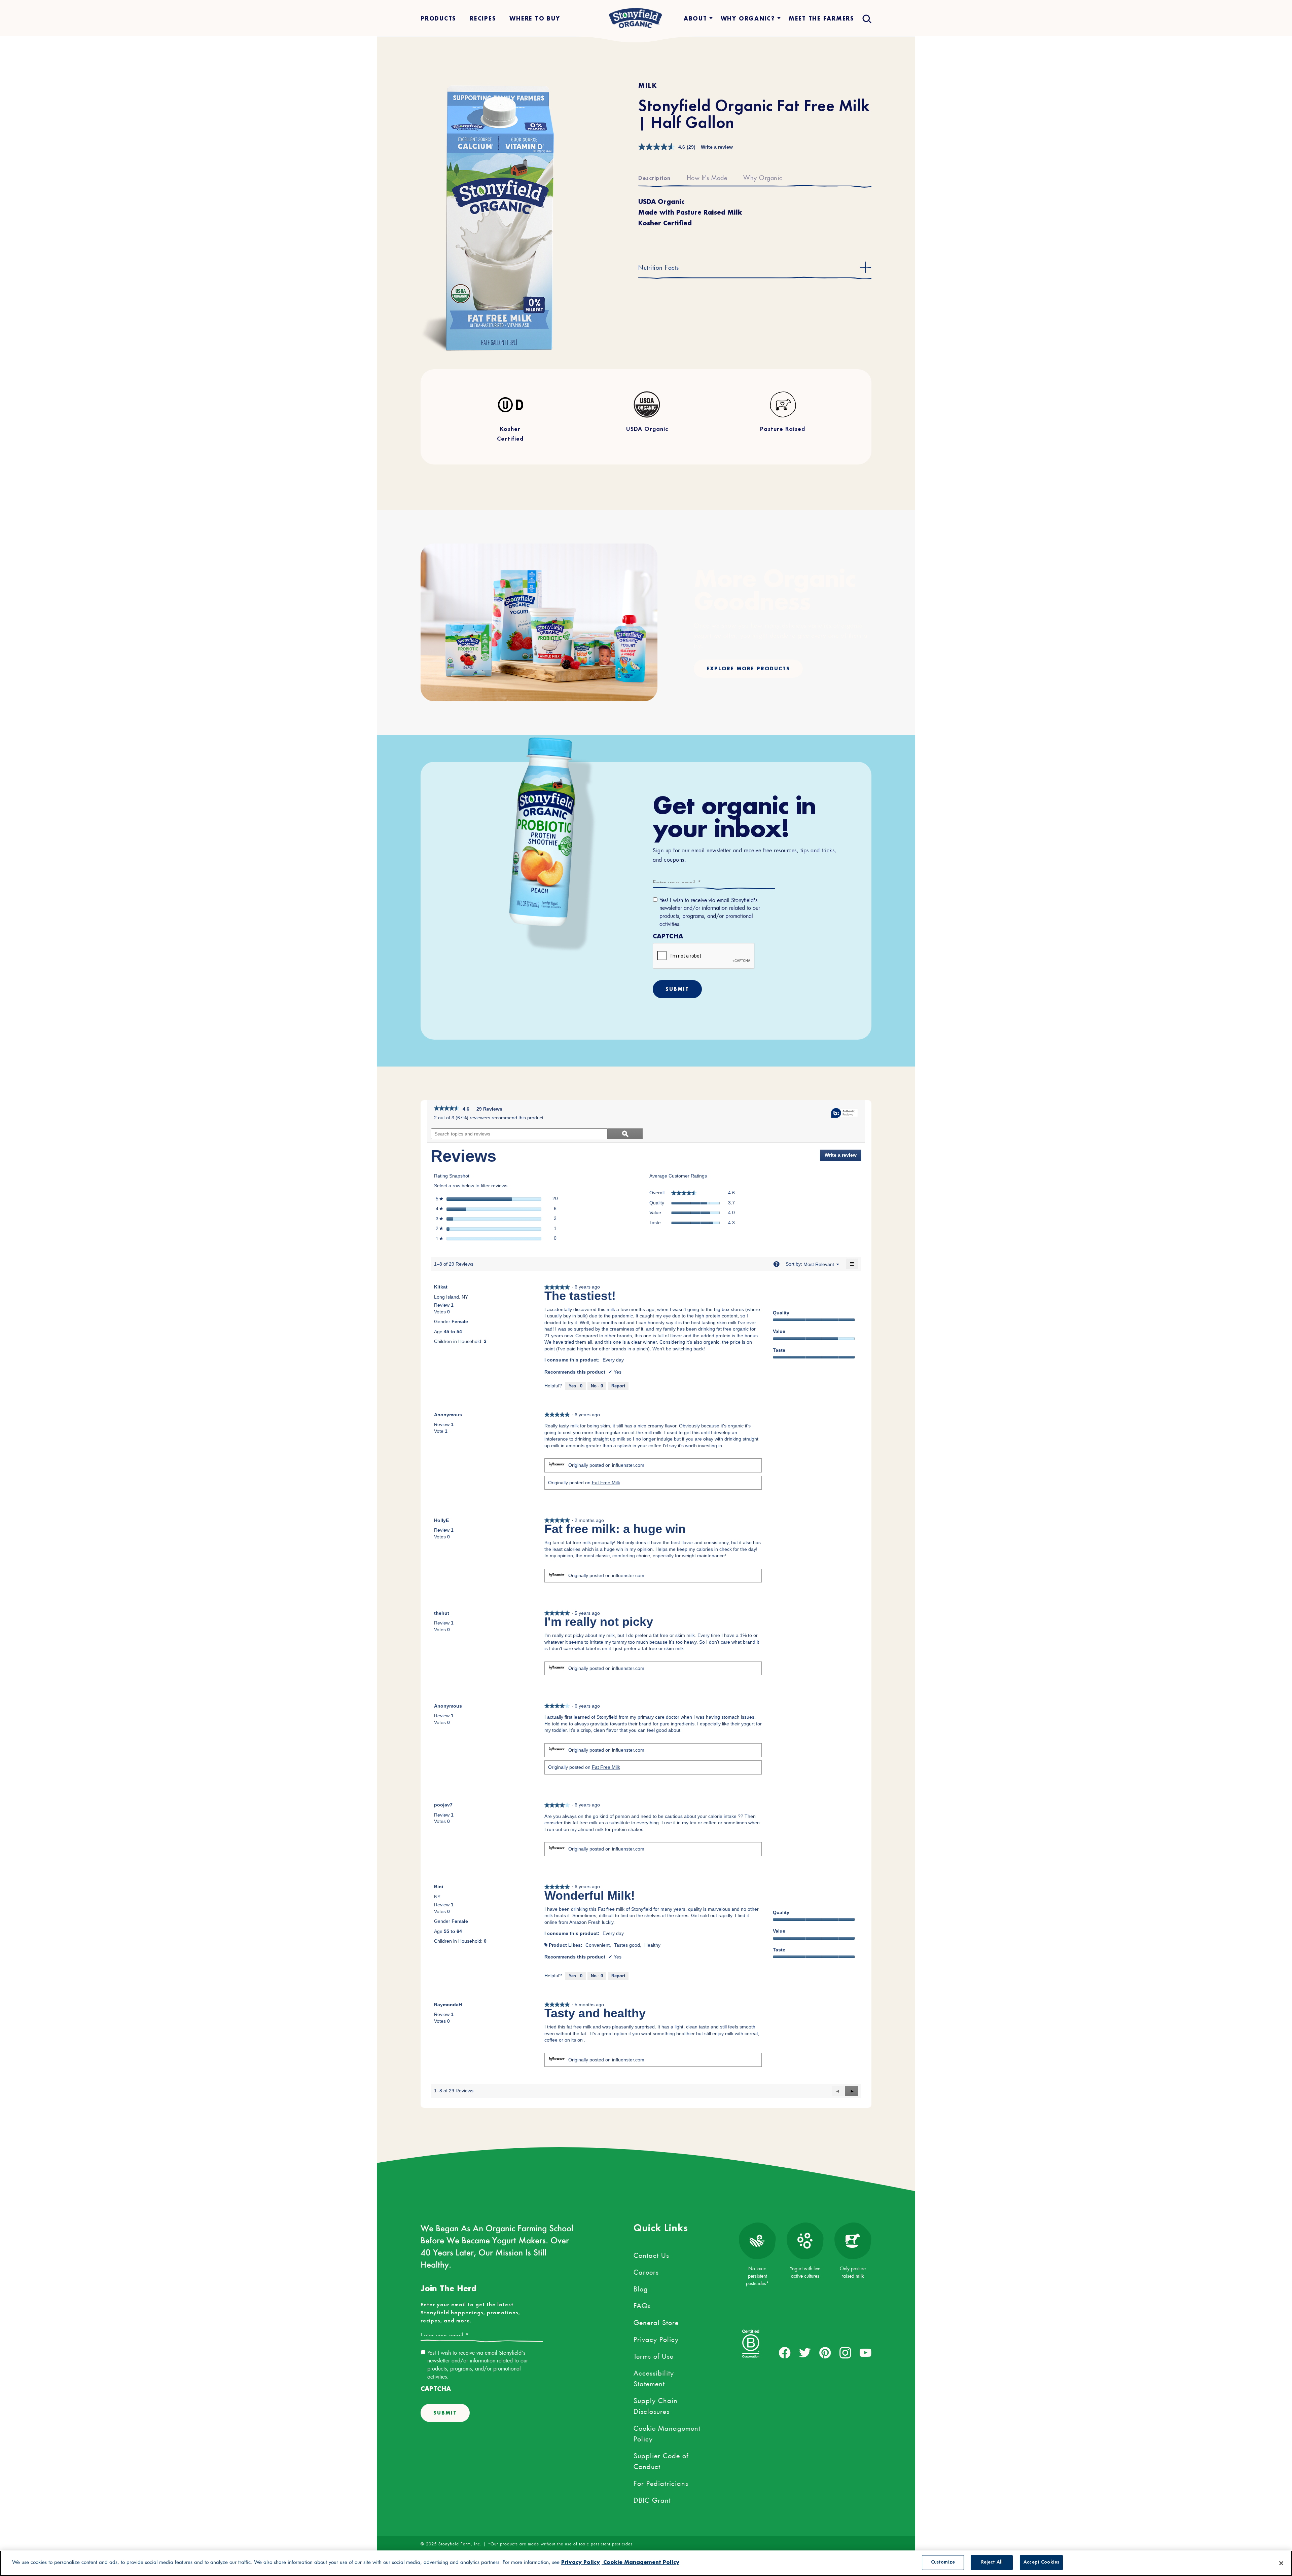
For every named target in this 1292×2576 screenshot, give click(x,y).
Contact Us (651, 2254)
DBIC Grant (652, 2499)
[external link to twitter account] (805, 2353)
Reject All (992, 2562)
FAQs (642, 2305)
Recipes (483, 18)
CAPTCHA (668, 936)
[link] (447, 1109)
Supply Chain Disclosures (656, 2405)
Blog (641, 2288)
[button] (852, 2091)
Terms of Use (654, 2355)
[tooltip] (845, 1113)
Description (654, 179)
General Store (656, 2321)
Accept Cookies (1041, 2562)
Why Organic (763, 177)
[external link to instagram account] (845, 2353)
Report (618, 1386)
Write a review (717, 147)
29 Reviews (491, 1110)
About (695, 18)
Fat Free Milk (606, 1483)
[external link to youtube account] (866, 2353)
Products (438, 18)
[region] (646, 2563)
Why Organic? (748, 18)
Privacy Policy (656, 2338)
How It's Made (707, 177)
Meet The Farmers (821, 18)
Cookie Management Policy (667, 2432)
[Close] (1281, 2563)
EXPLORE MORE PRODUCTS (748, 668)
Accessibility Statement (654, 2377)
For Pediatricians (661, 2482)
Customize (943, 2562)
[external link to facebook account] (785, 2353)
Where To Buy (535, 18)
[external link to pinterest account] (825, 2353)
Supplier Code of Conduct (661, 2460)
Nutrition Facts (659, 266)
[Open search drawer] (866, 18)
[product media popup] (488, 217)
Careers (646, 2271)
